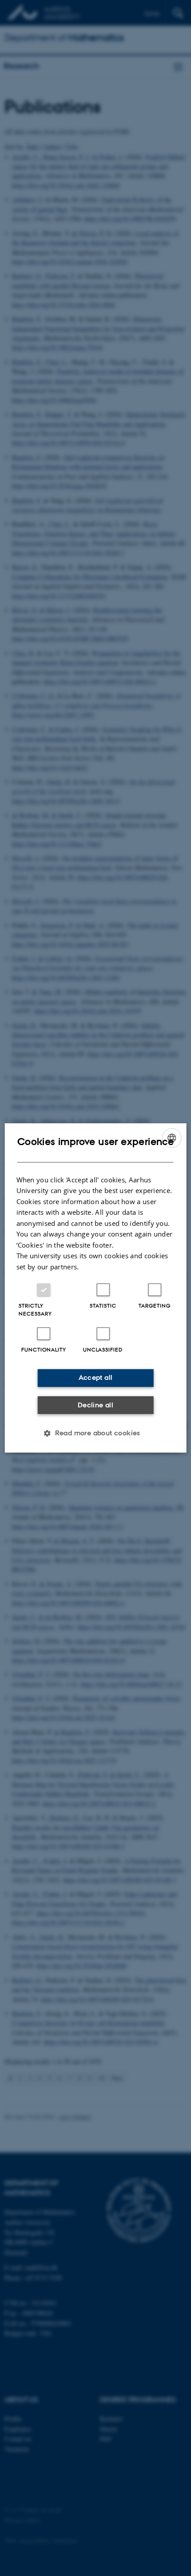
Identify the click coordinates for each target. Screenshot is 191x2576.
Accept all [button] (96, 1377)
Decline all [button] (95, 1405)
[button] (95, 1433)
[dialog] (96, 1288)
